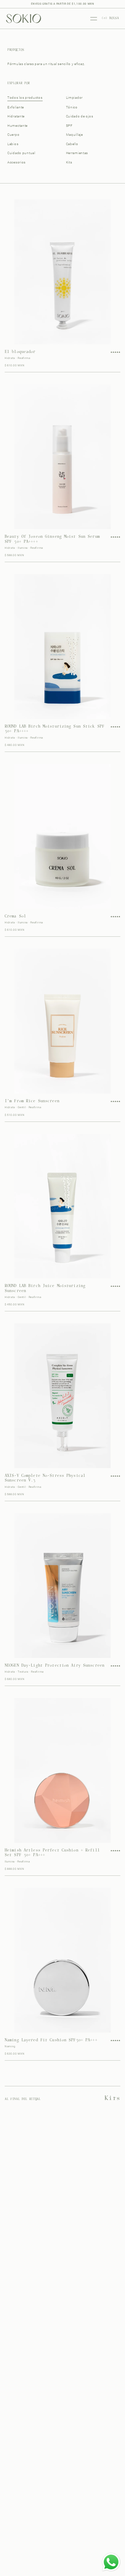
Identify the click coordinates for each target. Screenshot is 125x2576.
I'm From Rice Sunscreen (32, 1101)
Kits (69, 162)
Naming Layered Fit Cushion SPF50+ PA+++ (51, 2040)
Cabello (72, 144)
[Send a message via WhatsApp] (111, 2562)
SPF (69, 126)
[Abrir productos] (94, 19)
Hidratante (16, 116)
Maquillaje (74, 135)
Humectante (17, 126)
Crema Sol (15, 916)
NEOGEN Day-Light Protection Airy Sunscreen (54, 1666)
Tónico (72, 107)
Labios (13, 144)
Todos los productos (25, 98)
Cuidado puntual (21, 153)
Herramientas (77, 153)
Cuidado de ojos (80, 116)
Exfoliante (16, 107)
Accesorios (16, 162)
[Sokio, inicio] (23, 18)
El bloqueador (20, 352)
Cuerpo (13, 135)
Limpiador (74, 98)
